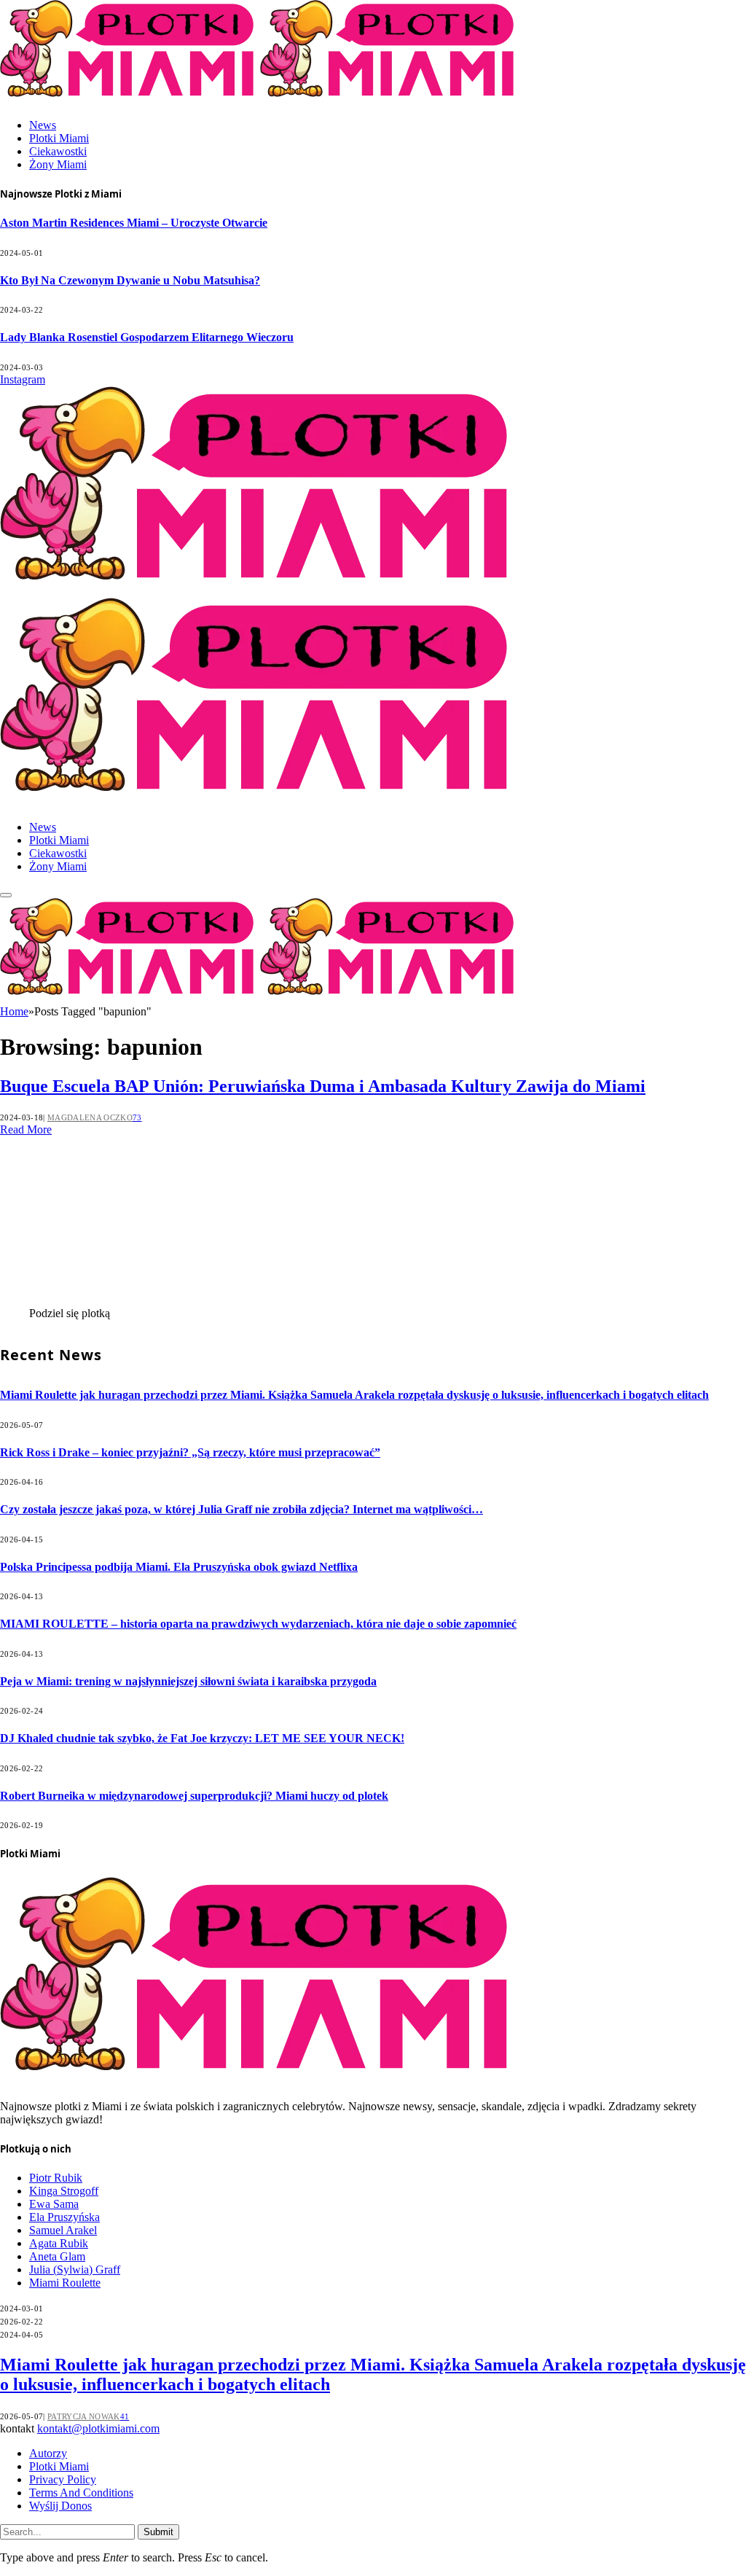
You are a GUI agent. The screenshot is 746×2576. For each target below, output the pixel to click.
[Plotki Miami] (260, 998)
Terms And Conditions (81, 2493)
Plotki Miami (59, 138)
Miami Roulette (65, 2283)
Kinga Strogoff (64, 2191)
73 (137, 1117)
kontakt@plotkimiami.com (98, 2428)
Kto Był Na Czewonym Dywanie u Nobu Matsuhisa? (130, 280)
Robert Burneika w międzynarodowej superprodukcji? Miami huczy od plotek (194, 1796)
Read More (26, 1129)
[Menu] (6, 895)
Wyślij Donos (60, 2506)
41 (125, 2416)
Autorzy (48, 2453)
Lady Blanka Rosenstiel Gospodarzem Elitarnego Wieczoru (147, 337)
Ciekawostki (58, 151)
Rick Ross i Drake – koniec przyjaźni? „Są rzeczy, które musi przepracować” (190, 1452)
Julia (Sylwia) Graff (75, 2269)
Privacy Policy (63, 2479)
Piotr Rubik (56, 2178)
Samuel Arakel (63, 2230)
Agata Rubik (59, 2243)
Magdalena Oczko (90, 1117)
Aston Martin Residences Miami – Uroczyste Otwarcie (134, 223)
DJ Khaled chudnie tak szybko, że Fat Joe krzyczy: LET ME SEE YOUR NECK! (202, 1738)
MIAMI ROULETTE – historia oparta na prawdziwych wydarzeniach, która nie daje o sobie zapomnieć (258, 1624)
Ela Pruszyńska (64, 2217)
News (43, 125)
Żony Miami (58, 164)
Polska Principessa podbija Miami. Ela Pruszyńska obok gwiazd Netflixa (179, 1567)
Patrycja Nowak (84, 2416)
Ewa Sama (54, 2204)
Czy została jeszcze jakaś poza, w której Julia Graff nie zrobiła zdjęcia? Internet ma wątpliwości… (242, 1509)
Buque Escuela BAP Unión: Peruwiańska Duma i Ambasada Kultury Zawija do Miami (323, 1086)
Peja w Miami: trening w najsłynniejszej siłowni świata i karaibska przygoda (188, 1681)
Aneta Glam (57, 2256)
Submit (158, 2532)
